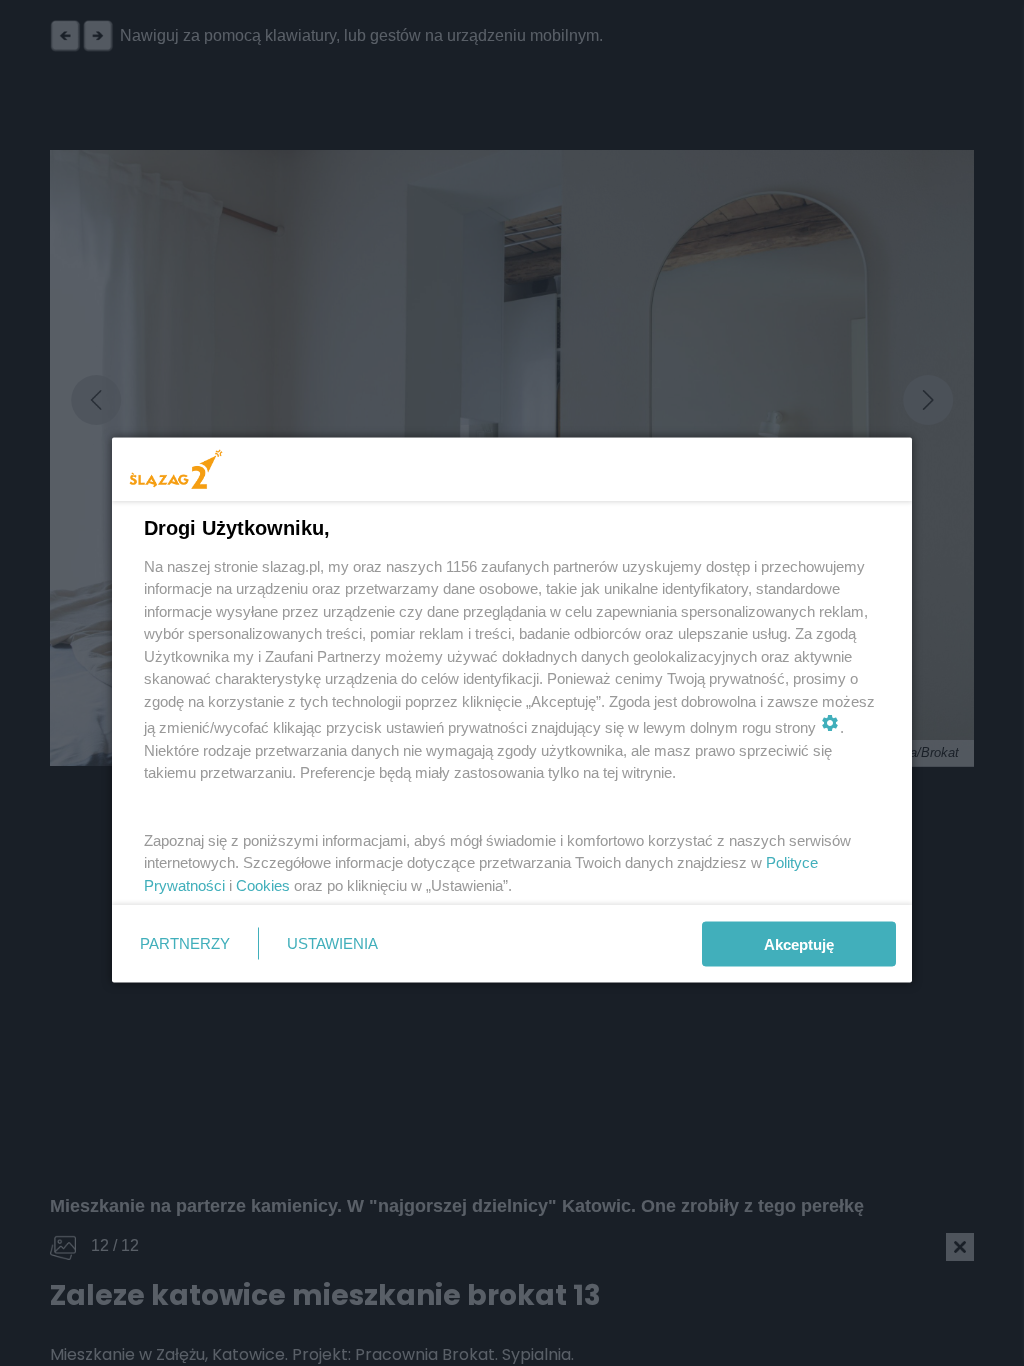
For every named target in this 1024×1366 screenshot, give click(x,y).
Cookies (263, 884)
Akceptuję (799, 943)
